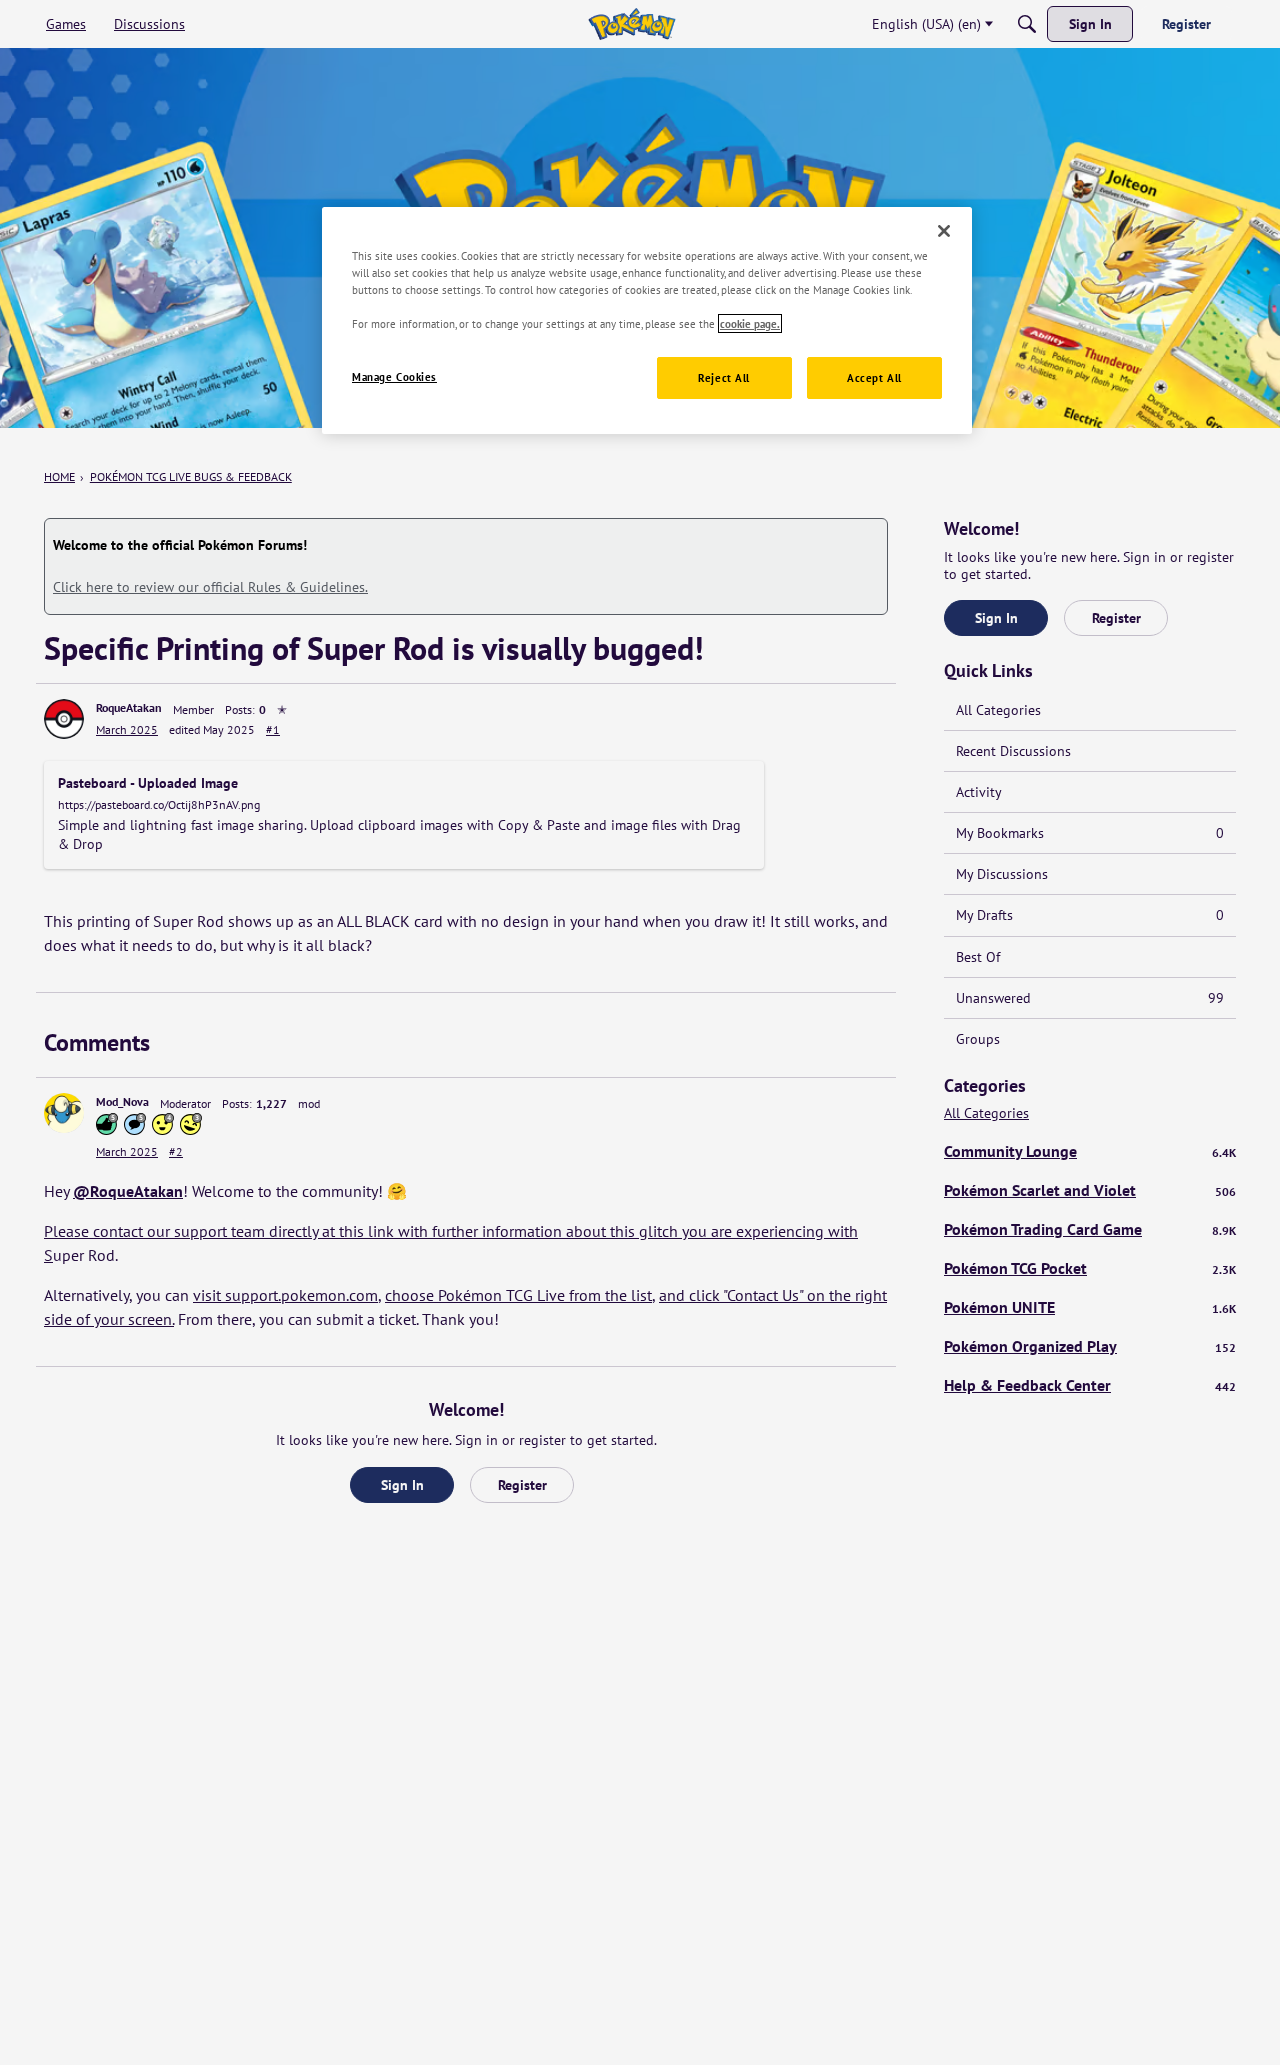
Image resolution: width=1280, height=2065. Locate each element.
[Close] (944, 231)
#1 (273, 729)
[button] (64, 719)
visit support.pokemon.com (285, 1295)
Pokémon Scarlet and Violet (1090, 1190)
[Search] (1027, 24)
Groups (978, 1039)
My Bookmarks (1090, 833)
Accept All (874, 377)
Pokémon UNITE (1090, 1307)
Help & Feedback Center (1090, 1385)
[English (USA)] (631, 24)
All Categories (998, 710)
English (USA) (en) (926, 24)
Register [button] (522, 1485)
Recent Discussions (1013, 751)
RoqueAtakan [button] (129, 707)
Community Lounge (1090, 1151)
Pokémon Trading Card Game (1090, 1229)
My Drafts (1090, 915)
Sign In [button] (402, 1485)
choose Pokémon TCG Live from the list (518, 1295)
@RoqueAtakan (128, 1191)
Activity (979, 792)
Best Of (978, 957)
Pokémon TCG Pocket (1090, 1268)
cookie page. (750, 323)
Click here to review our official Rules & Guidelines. (210, 587)
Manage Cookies (394, 376)
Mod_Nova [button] (122, 1101)
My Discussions (1002, 874)
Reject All (724, 377)
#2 (176, 1151)
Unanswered (1090, 998)
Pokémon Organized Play (1090, 1346)
